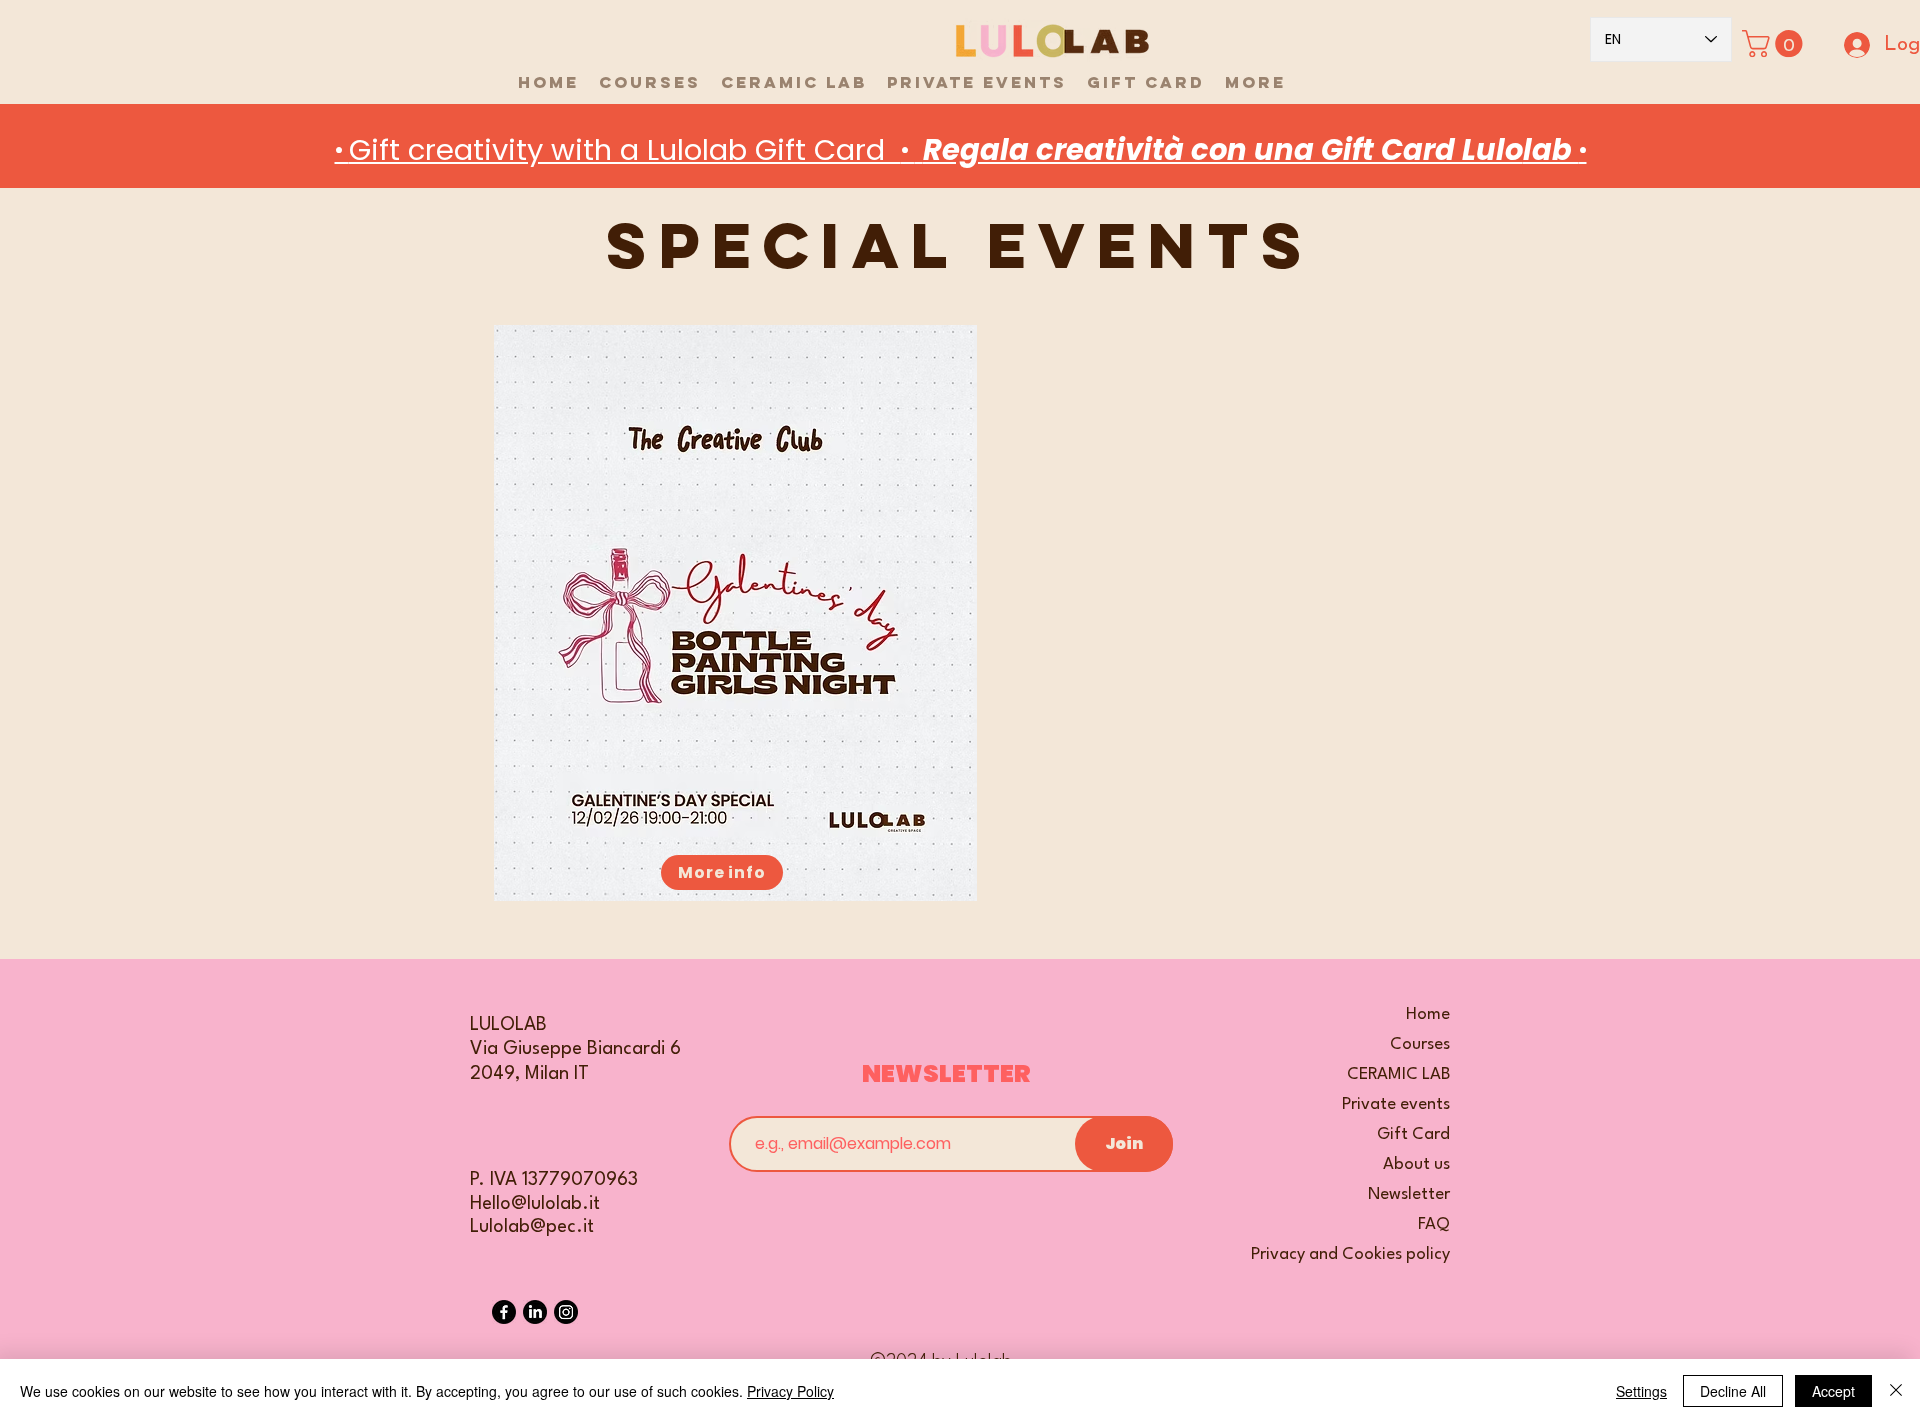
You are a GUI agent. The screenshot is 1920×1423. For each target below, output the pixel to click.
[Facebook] (504, 1312)
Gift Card (1413, 1134)
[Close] (1896, 1391)
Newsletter (1409, 1194)
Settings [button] (1641, 1391)
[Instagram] (566, 1312)
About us (1416, 1164)
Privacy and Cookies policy (1374, 1254)
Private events (1396, 1104)
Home (1428, 1014)
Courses (1420, 1044)
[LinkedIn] (535, 1312)
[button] (1775, 43)
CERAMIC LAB (1398, 1074)
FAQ (1434, 1224)
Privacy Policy (790, 1391)
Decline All (1733, 1391)
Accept (1833, 1391)
